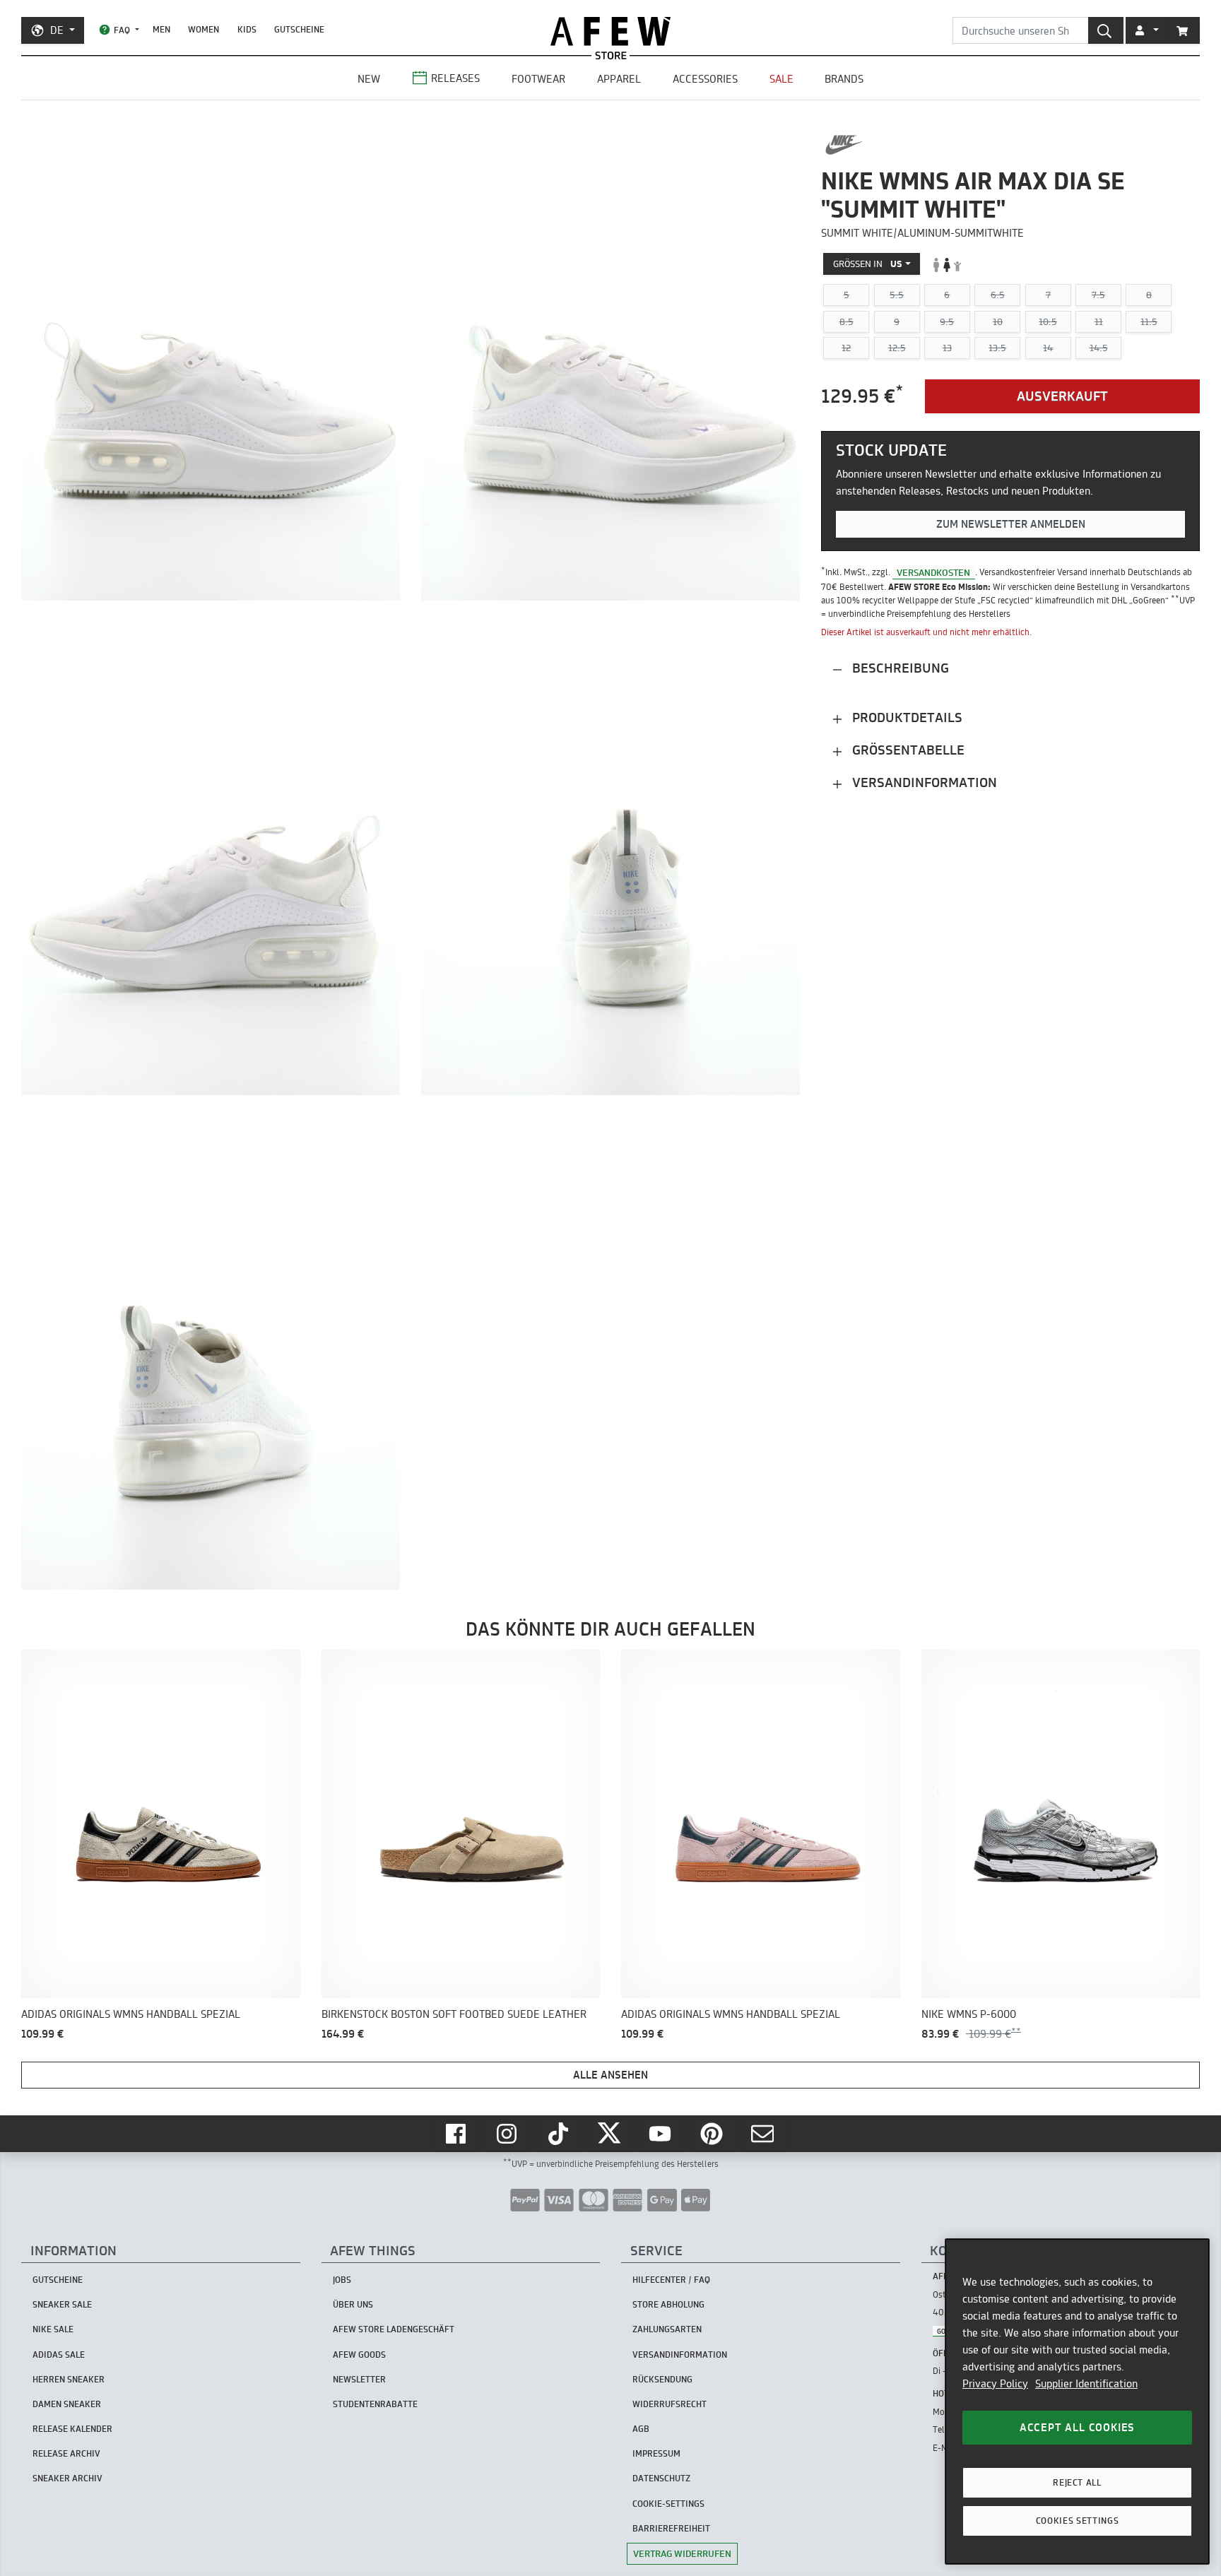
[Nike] (844, 145)
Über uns (353, 2304)
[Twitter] (610, 2134)
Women (203, 29)
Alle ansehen (610, 2075)
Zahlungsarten (667, 2329)
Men (161, 29)
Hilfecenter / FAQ (671, 2280)
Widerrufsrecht (670, 2404)
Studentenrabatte (375, 2404)
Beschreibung (899, 669)
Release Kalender (72, 2429)
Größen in (868, 264)
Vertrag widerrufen (682, 2553)
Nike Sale (53, 2329)
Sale (781, 79)
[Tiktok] (560, 2134)
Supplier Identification (1086, 2383)
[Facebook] (457, 2134)
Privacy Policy (995, 2383)
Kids (247, 29)
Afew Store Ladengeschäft (394, 2329)
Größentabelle (907, 751)
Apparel (619, 79)
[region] (1077, 2401)
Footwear (538, 79)
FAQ (122, 30)
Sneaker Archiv (67, 2478)
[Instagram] (508, 2134)
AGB (641, 2429)
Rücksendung (662, 2379)
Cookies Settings (1078, 2521)
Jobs (342, 2280)
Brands (844, 79)
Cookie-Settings (668, 2504)
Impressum (656, 2453)
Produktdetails (906, 718)
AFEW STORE (610, 31)
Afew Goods (359, 2355)
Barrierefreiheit (671, 2528)
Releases (455, 78)
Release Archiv (66, 2453)
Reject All (1077, 2482)
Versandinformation (923, 783)
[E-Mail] (764, 2134)
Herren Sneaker (69, 2379)
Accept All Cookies (1077, 2427)
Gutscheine (299, 29)
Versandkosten (933, 572)
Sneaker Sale (62, 2304)
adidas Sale (59, 2355)
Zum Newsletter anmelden (1011, 524)
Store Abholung (668, 2304)
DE (57, 30)
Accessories (705, 79)
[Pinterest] (713, 2134)
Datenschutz (661, 2478)
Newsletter (359, 2379)
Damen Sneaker (67, 2404)
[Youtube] (661, 2134)
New (369, 79)
